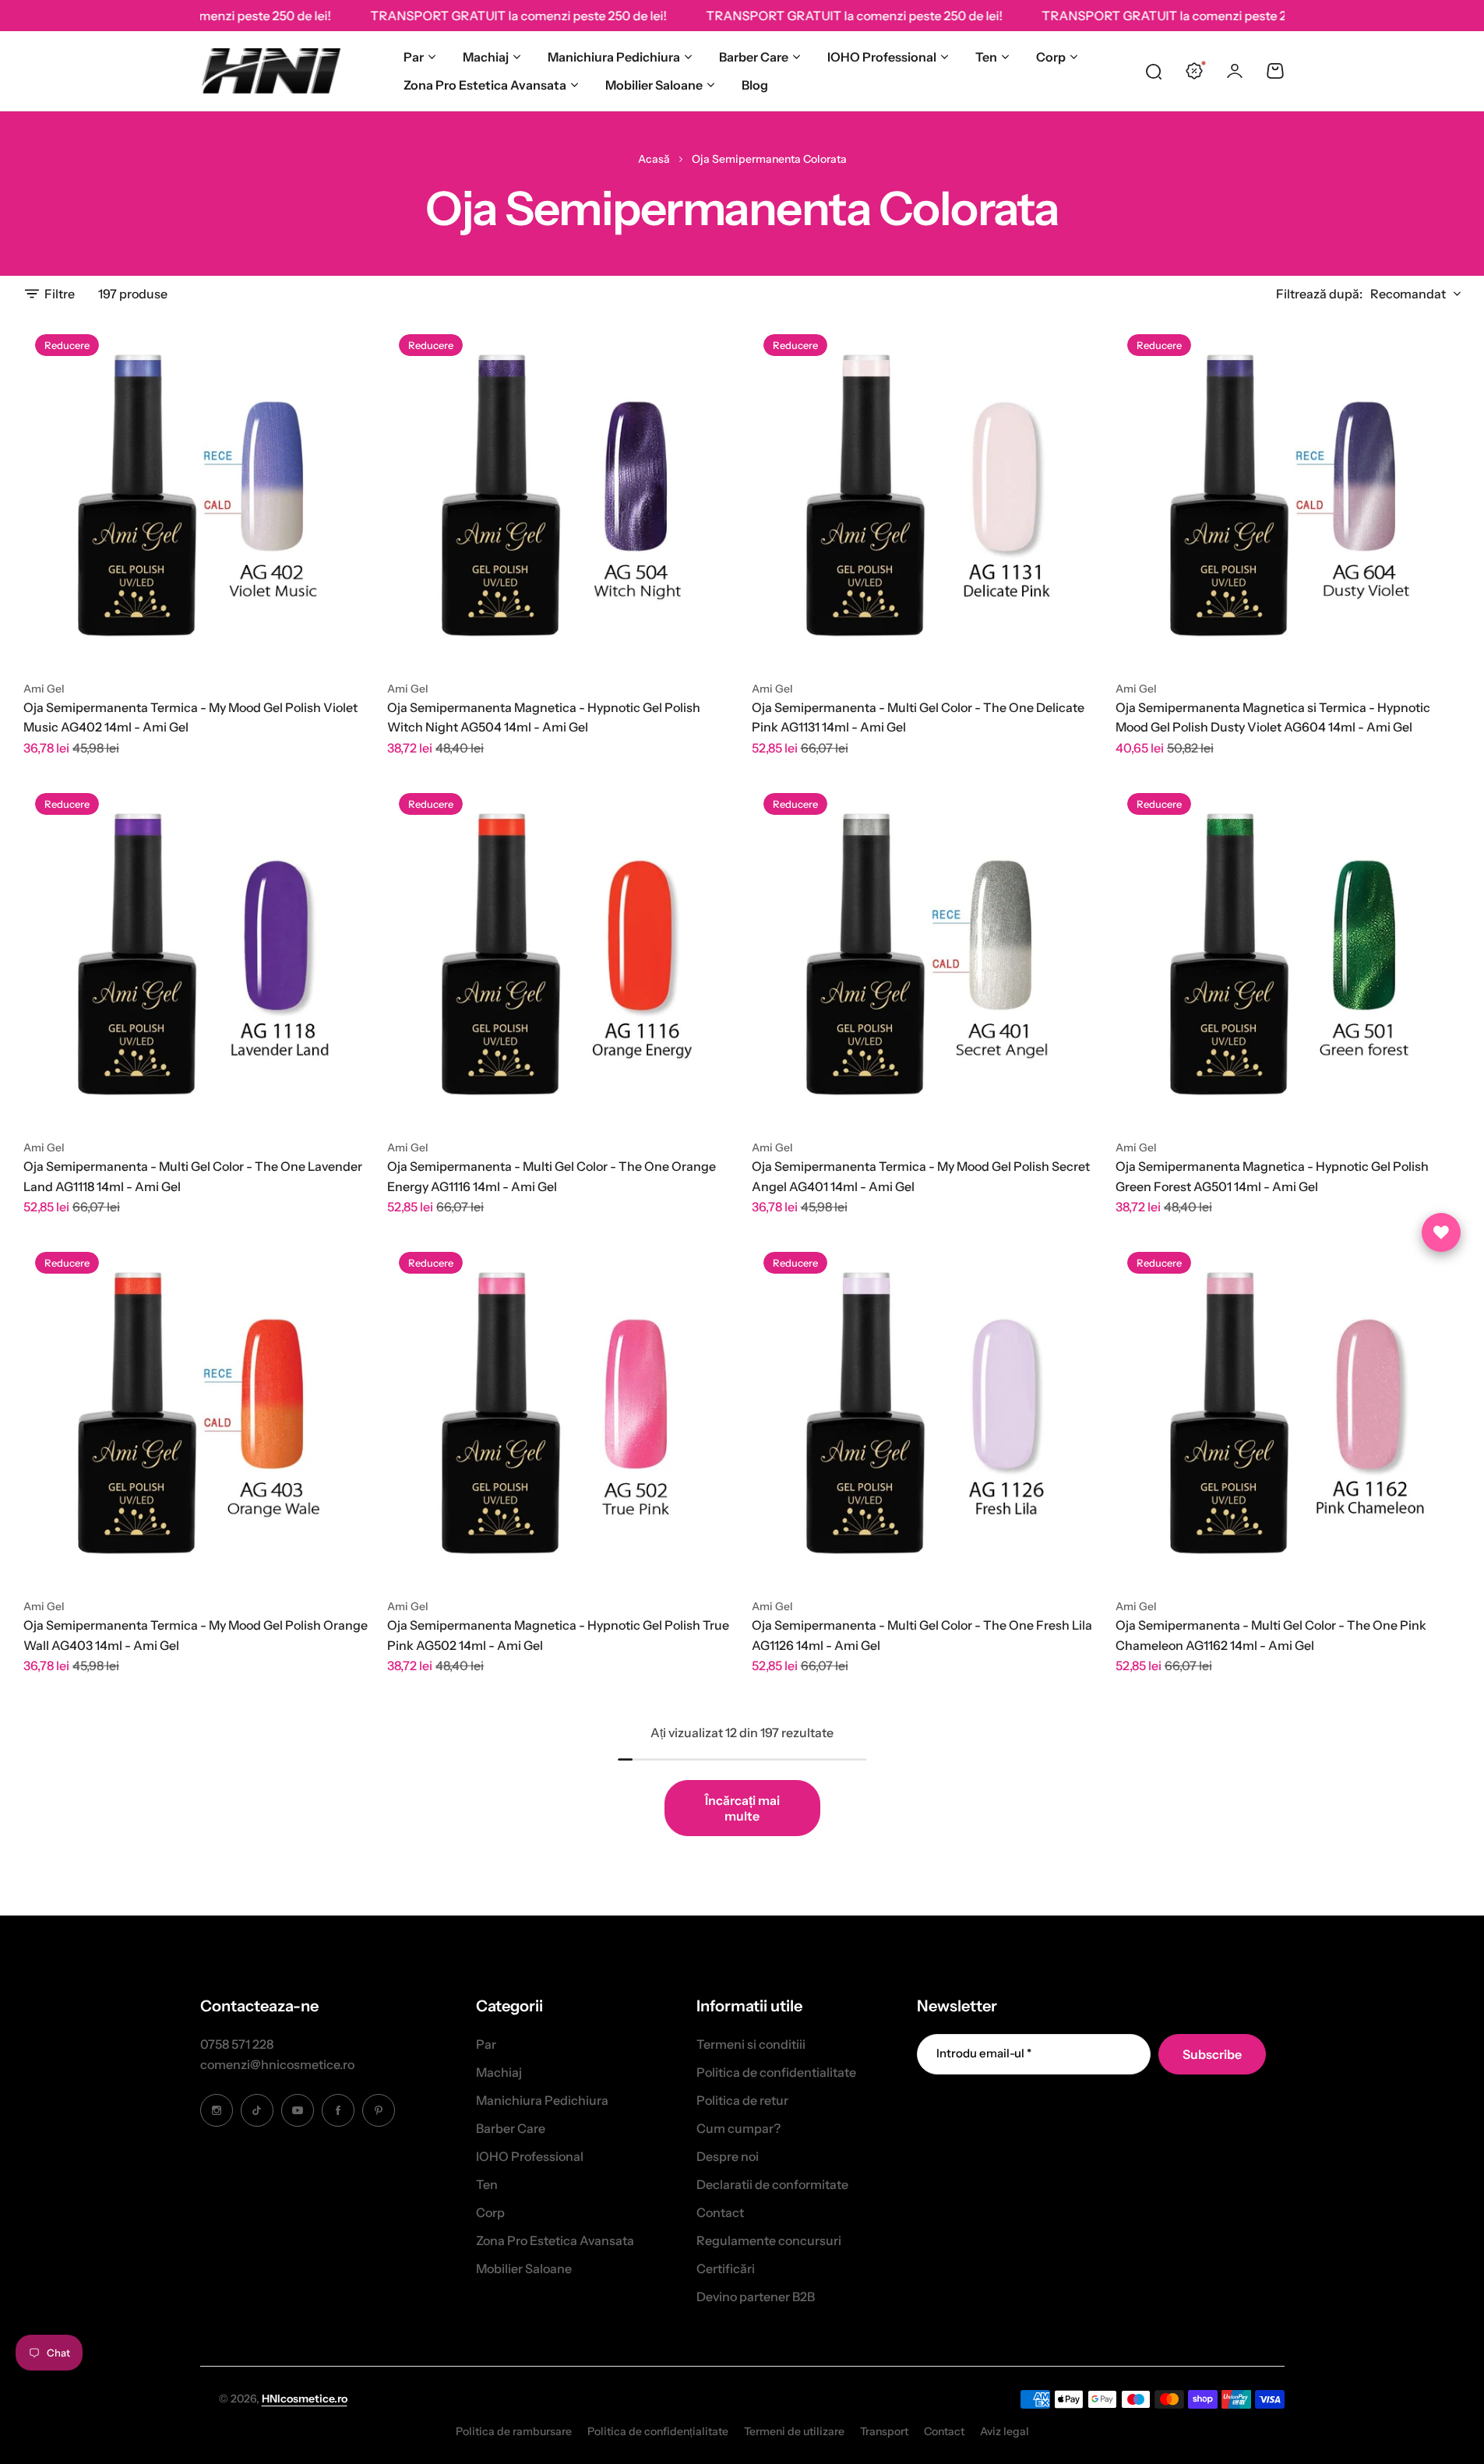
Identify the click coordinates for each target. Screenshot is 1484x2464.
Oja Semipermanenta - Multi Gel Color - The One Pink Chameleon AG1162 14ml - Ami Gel (1271, 1635)
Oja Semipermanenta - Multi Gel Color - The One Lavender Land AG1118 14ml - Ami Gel (193, 1176)
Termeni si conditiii (751, 2044)
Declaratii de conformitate (772, 2184)
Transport (884, 2431)
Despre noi (728, 2156)
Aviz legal (1005, 2431)
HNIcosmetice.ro (305, 2399)
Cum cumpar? (738, 2128)
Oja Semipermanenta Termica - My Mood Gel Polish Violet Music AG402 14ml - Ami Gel (190, 717)
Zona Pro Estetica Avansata (485, 85)
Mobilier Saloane (654, 85)
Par (414, 57)
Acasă (654, 159)
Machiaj (486, 57)
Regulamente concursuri (769, 2240)
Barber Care (754, 57)
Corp (1051, 57)
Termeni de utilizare (794, 2431)
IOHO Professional (882, 57)
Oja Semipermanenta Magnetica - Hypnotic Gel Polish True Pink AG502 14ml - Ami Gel (558, 1635)
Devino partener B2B (756, 2297)
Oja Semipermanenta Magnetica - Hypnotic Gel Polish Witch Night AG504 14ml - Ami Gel (544, 717)
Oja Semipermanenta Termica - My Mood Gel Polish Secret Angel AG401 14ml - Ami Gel (921, 1176)
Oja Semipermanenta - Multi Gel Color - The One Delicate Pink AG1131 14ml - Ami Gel (918, 717)
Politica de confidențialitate (658, 2431)
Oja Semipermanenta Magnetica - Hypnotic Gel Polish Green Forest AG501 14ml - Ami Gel (1272, 1176)
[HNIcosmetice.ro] (270, 71)
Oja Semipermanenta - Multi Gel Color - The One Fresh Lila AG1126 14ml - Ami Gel (922, 1635)
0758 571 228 (237, 2044)
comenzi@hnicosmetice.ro (277, 2064)
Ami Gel (44, 689)
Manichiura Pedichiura (614, 57)
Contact (720, 2212)
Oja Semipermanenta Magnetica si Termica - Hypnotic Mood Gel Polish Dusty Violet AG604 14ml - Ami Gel (1273, 717)
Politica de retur (742, 2100)
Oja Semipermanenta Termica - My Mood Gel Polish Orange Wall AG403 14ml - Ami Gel (196, 1635)
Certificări (726, 2268)
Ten (986, 57)
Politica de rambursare (514, 2431)
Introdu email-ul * (984, 2053)
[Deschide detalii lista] (1441, 1232)
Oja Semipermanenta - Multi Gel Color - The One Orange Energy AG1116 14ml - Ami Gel (552, 1176)
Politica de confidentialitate (776, 2072)
